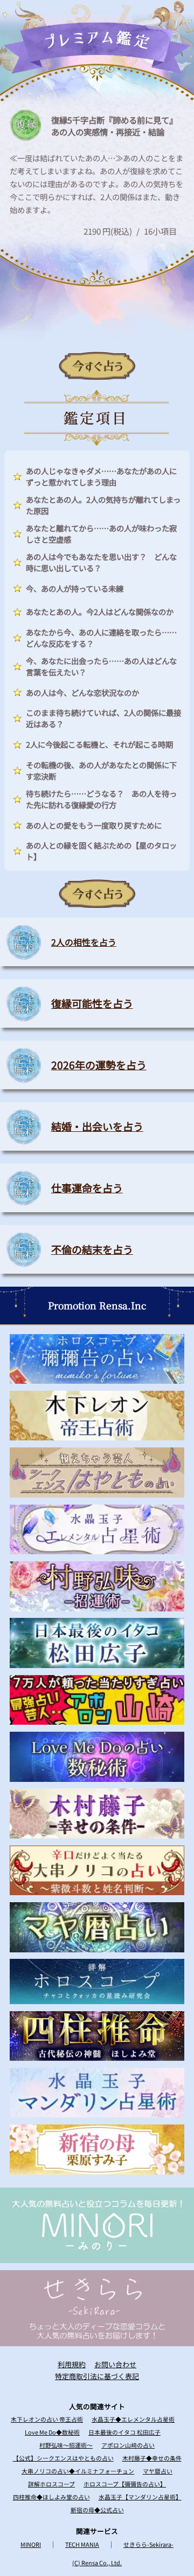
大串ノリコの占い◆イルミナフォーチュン (78, 2471)
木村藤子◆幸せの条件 (152, 2458)
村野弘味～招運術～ (66, 2445)
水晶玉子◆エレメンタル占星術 (133, 2419)
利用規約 (72, 2364)
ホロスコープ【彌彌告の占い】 (125, 2484)
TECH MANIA (82, 2544)
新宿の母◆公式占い (97, 2510)
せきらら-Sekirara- (148, 2544)
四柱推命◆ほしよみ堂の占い (51, 2497)
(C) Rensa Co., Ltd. (97, 2563)
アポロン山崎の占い (128, 2445)
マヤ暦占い (158, 2471)
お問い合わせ (115, 2364)
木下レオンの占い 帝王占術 (47, 2419)
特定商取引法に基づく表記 (97, 2376)
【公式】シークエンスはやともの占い (63, 2458)
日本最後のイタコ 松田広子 (124, 2432)
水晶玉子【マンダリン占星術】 (140, 2497)
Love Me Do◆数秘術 (52, 2432)
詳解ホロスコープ (51, 2484)
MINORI (31, 2544)
